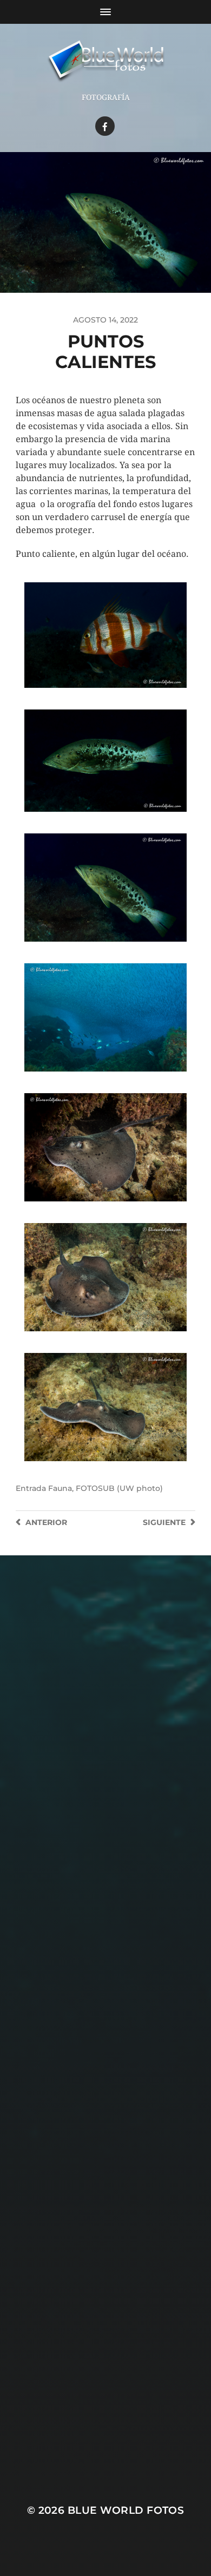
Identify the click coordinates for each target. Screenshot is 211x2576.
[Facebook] (105, 126)
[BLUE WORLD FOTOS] (106, 62)
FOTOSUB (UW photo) (119, 1488)
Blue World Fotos (126, 2510)
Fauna (60, 1488)
